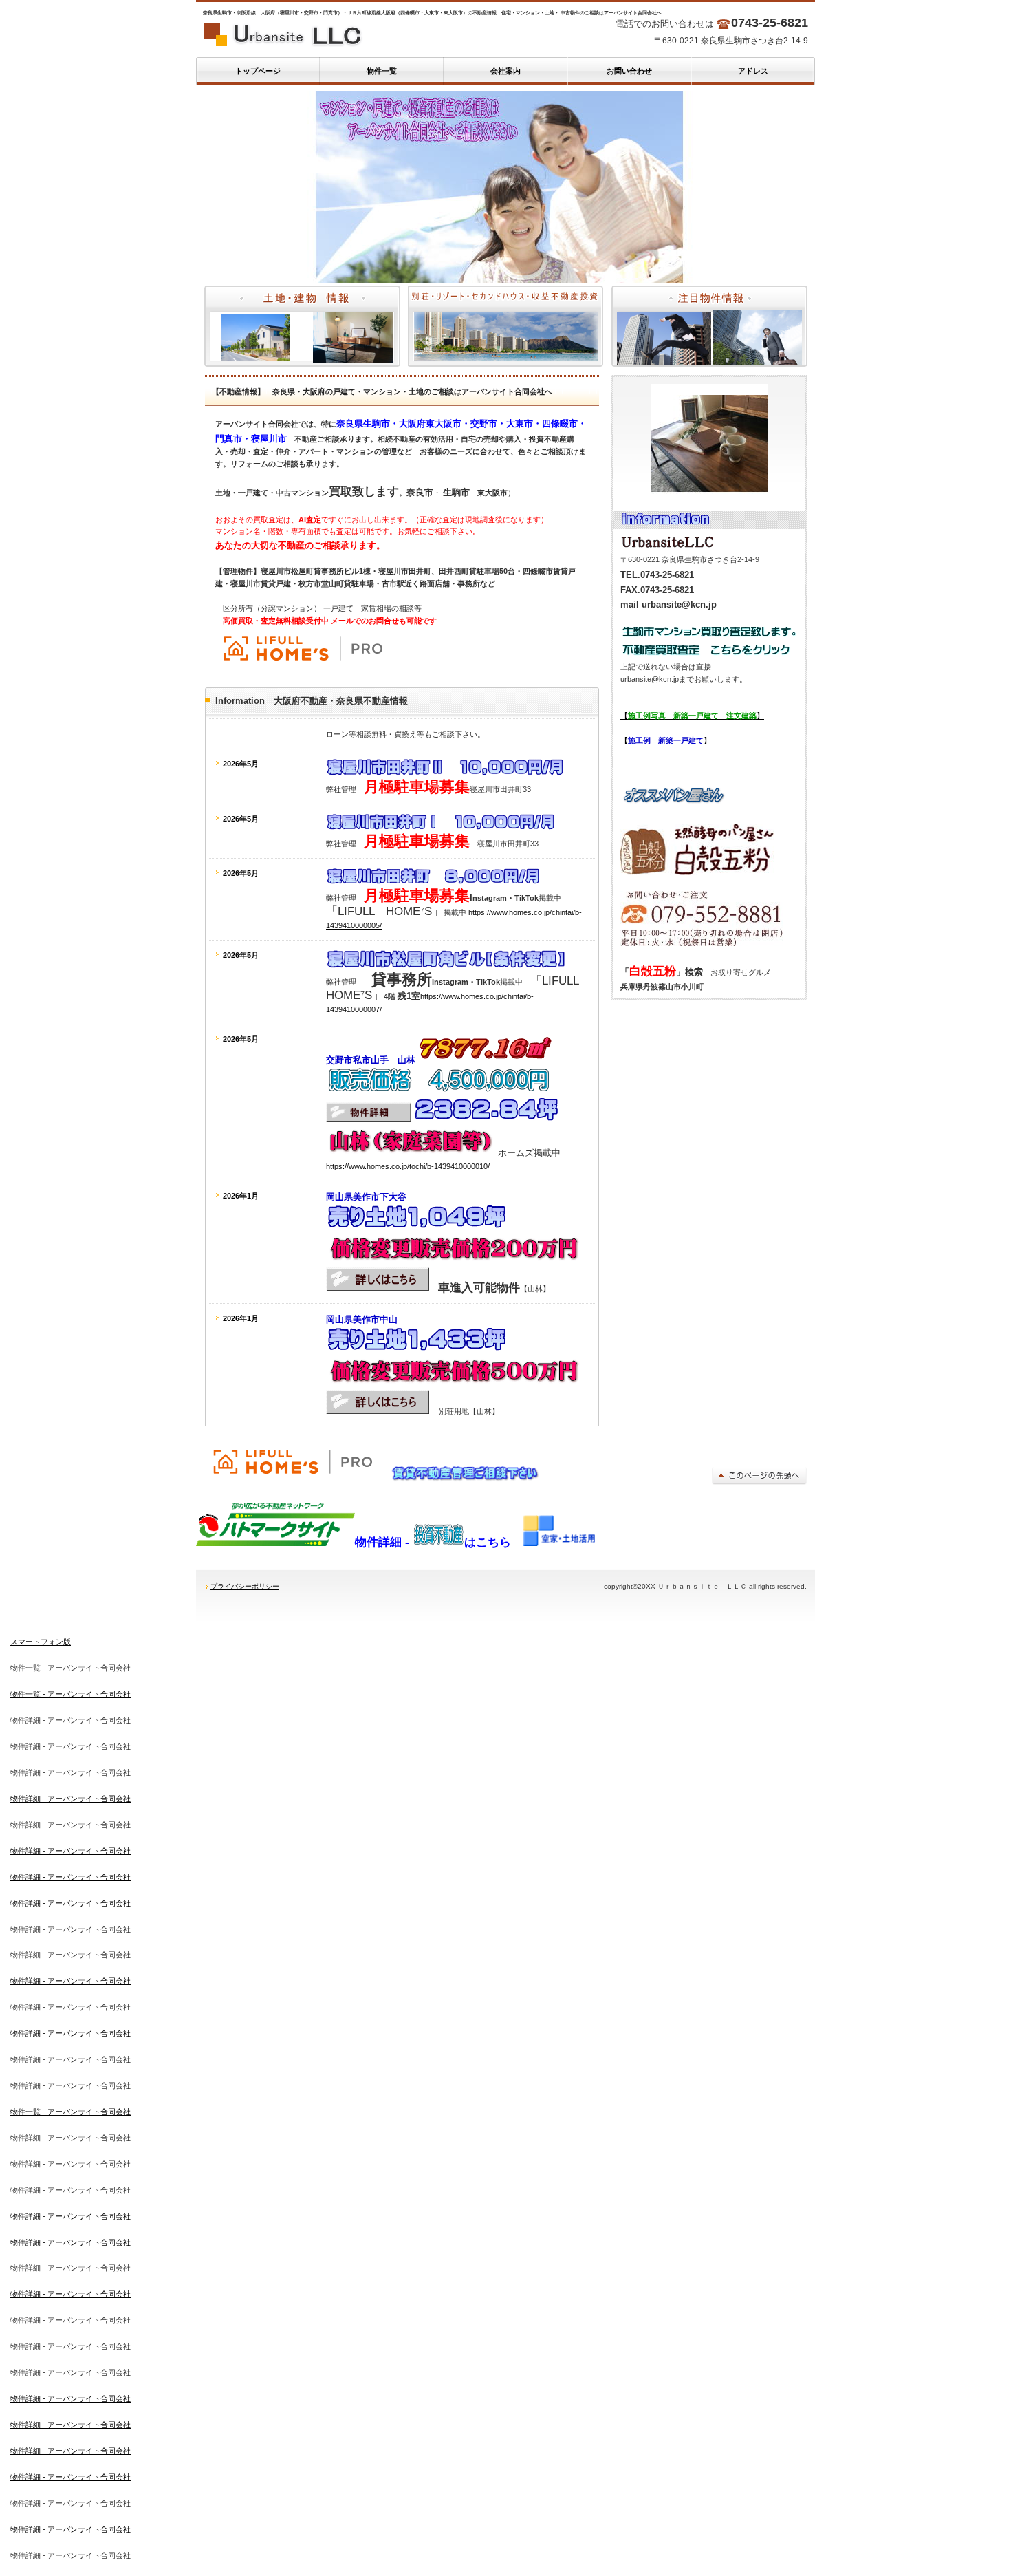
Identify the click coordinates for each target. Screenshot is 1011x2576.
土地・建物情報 (302, 326)
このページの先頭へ (759, 1475)
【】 (692, 716)
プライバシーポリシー (245, 1586)
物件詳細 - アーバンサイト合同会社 (70, 1799)
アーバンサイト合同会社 (334, 34)
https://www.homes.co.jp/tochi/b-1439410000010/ (408, 1166)
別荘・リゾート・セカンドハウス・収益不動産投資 (506, 326)
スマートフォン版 (41, 1642)
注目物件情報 (709, 326)
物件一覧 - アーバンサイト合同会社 (70, 1694)
